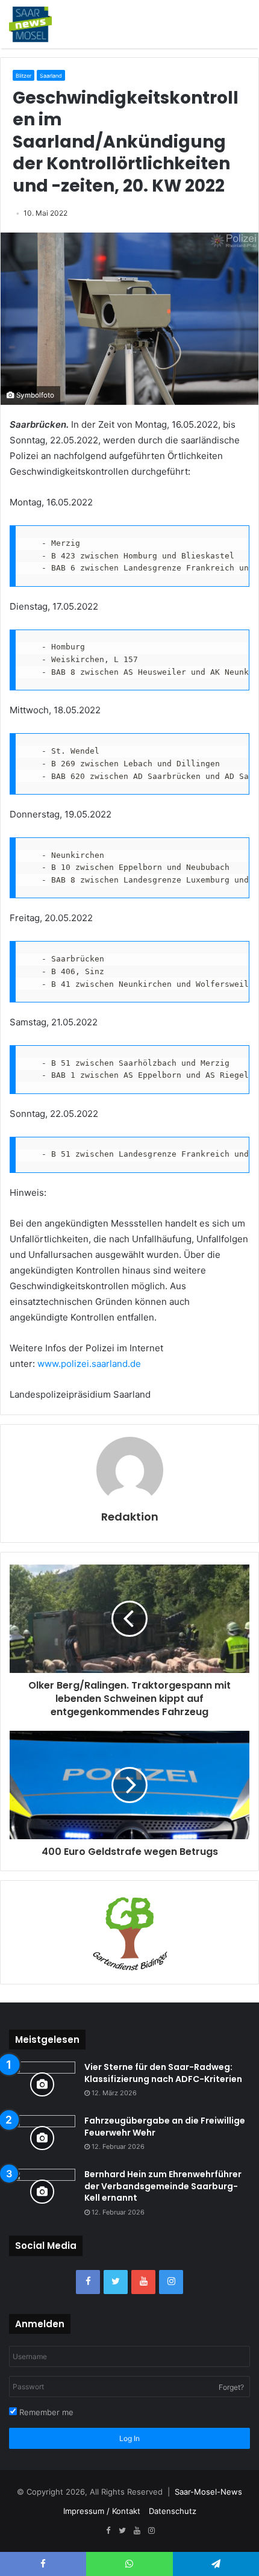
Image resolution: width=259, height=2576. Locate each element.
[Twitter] (116, 2282)
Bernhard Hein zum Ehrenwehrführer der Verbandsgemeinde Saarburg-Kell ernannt (163, 2186)
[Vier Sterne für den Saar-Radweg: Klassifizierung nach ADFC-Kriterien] (42, 2084)
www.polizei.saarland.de (89, 1364)
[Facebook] (88, 2282)
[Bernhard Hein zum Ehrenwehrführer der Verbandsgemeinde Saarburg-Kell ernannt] (42, 2191)
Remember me (45, 2412)
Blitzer (23, 76)
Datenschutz (173, 2511)
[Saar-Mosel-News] (30, 24)
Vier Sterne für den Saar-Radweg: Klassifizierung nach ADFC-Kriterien (163, 2073)
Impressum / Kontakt (102, 2511)
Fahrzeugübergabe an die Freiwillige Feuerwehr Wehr (165, 2127)
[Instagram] (171, 2282)
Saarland (51, 76)
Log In (129, 2438)
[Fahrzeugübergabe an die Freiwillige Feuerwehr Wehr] (42, 2138)
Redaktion (130, 1517)
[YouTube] (143, 2282)
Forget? (231, 2387)
